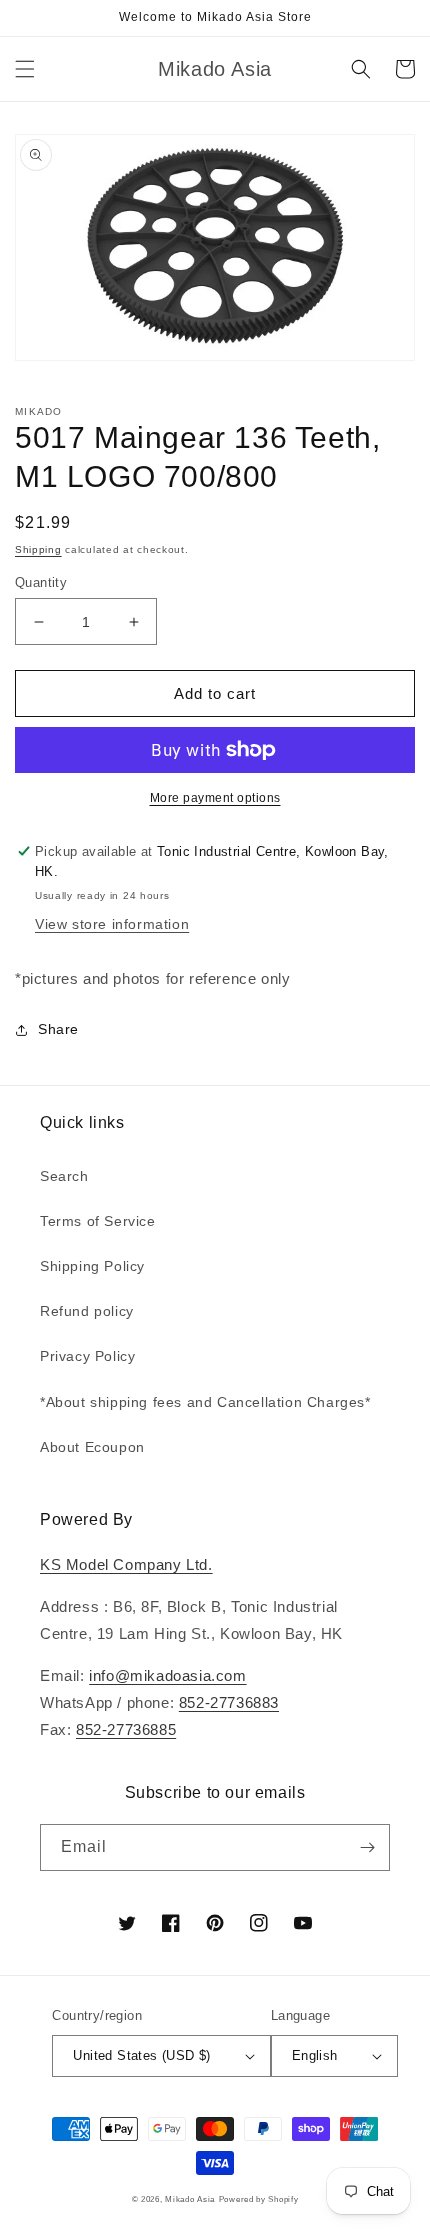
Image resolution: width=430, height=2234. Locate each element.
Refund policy (87, 1311)
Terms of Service (98, 1221)
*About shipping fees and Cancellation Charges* (205, 1402)
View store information (112, 924)
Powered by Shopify (259, 2199)
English (315, 2055)
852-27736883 (229, 1702)
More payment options (215, 798)
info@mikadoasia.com (167, 1675)
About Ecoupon (92, 1447)
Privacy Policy (87, 1356)
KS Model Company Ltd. (126, 1564)
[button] (25, 69)
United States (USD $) (141, 2055)
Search (64, 1176)
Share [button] (58, 1029)
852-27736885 (126, 1729)
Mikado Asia (190, 2199)
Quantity (41, 582)
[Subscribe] (367, 1847)
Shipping (38, 549)
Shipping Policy (92, 1266)
